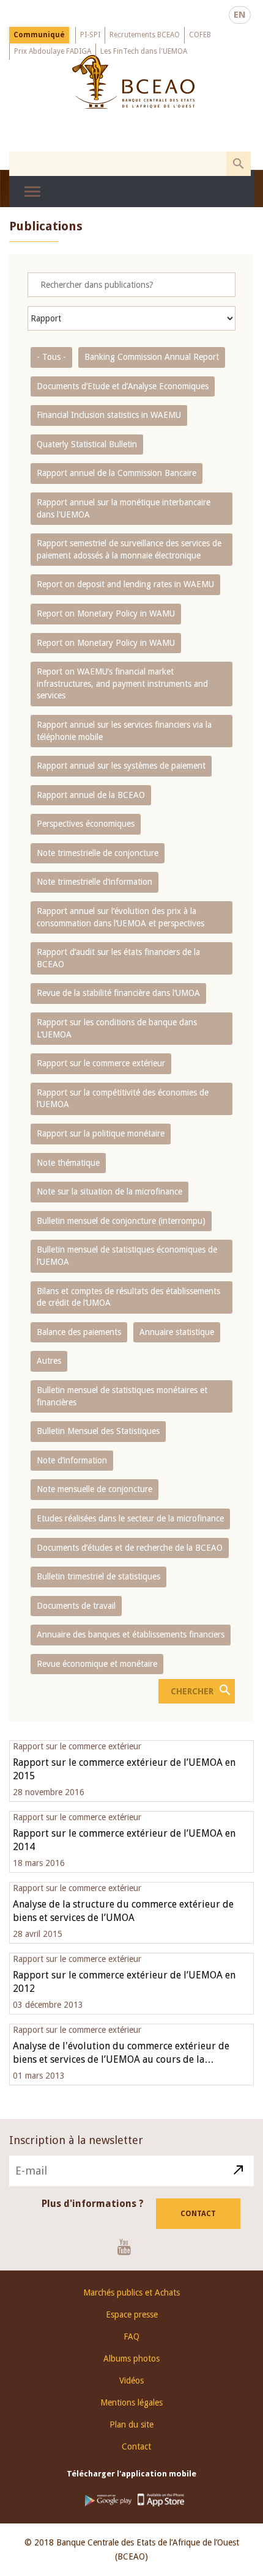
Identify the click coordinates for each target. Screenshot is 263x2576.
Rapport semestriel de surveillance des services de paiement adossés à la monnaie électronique (129, 549)
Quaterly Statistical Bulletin (87, 444)
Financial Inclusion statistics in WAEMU (109, 415)
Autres (49, 1361)
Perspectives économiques (86, 824)
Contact (198, 2214)
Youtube (129, 2247)
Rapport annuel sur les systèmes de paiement (121, 766)
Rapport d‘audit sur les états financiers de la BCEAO (118, 958)
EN (240, 15)
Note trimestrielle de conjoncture (98, 853)
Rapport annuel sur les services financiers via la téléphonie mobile (124, 731)
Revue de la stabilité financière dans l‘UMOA (118, 993)
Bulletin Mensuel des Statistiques (98, 1431)
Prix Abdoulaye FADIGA (53, 51)
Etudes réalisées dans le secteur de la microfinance (130, 1518)
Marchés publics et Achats (131, 2292)
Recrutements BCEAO (145, 35)
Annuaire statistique (177, 1332)
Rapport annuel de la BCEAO (91, 795)
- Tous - (51, 357)
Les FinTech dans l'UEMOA (144, 51)
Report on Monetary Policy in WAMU (106, 613)
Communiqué (39, 35)
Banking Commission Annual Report (152, 357)
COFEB (200, 35)
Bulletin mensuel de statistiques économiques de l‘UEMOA (127, 1256)
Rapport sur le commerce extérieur (101, 1063)
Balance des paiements (79, 1332)
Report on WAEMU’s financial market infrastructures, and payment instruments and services (122, 683)
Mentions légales (131, 2402)
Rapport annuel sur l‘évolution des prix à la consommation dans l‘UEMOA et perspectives (120, 917)
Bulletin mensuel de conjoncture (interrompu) (121, 1221)
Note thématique (68, 1163)
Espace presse (132, 2314)
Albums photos (131, 2358)
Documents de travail (76, 1606)
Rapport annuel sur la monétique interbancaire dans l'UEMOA (124, 508)
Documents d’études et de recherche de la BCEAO (130, 1548)
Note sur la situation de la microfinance (109, 1191)
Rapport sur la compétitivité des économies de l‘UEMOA (123, 1099)
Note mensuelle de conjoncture (94, 1489)
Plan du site (131, 2424)
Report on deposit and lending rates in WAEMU (125, 584)
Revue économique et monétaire (97, 1664)
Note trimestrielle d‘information (94, 882)
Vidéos (131, 2380)
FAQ (131, 2336)
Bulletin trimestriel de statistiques (98, 1576)
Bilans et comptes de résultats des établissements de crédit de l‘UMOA (128, 1297)
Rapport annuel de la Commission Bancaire (117, 473)
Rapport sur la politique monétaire (101, 1133)
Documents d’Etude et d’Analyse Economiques (123, 386)
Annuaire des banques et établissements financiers (131, 1634)
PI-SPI (90, 35)
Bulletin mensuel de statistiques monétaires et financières (122, 1396)
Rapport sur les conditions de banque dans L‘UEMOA (117, 1028)
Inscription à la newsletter (76, 2140)
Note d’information (72, 1460)
